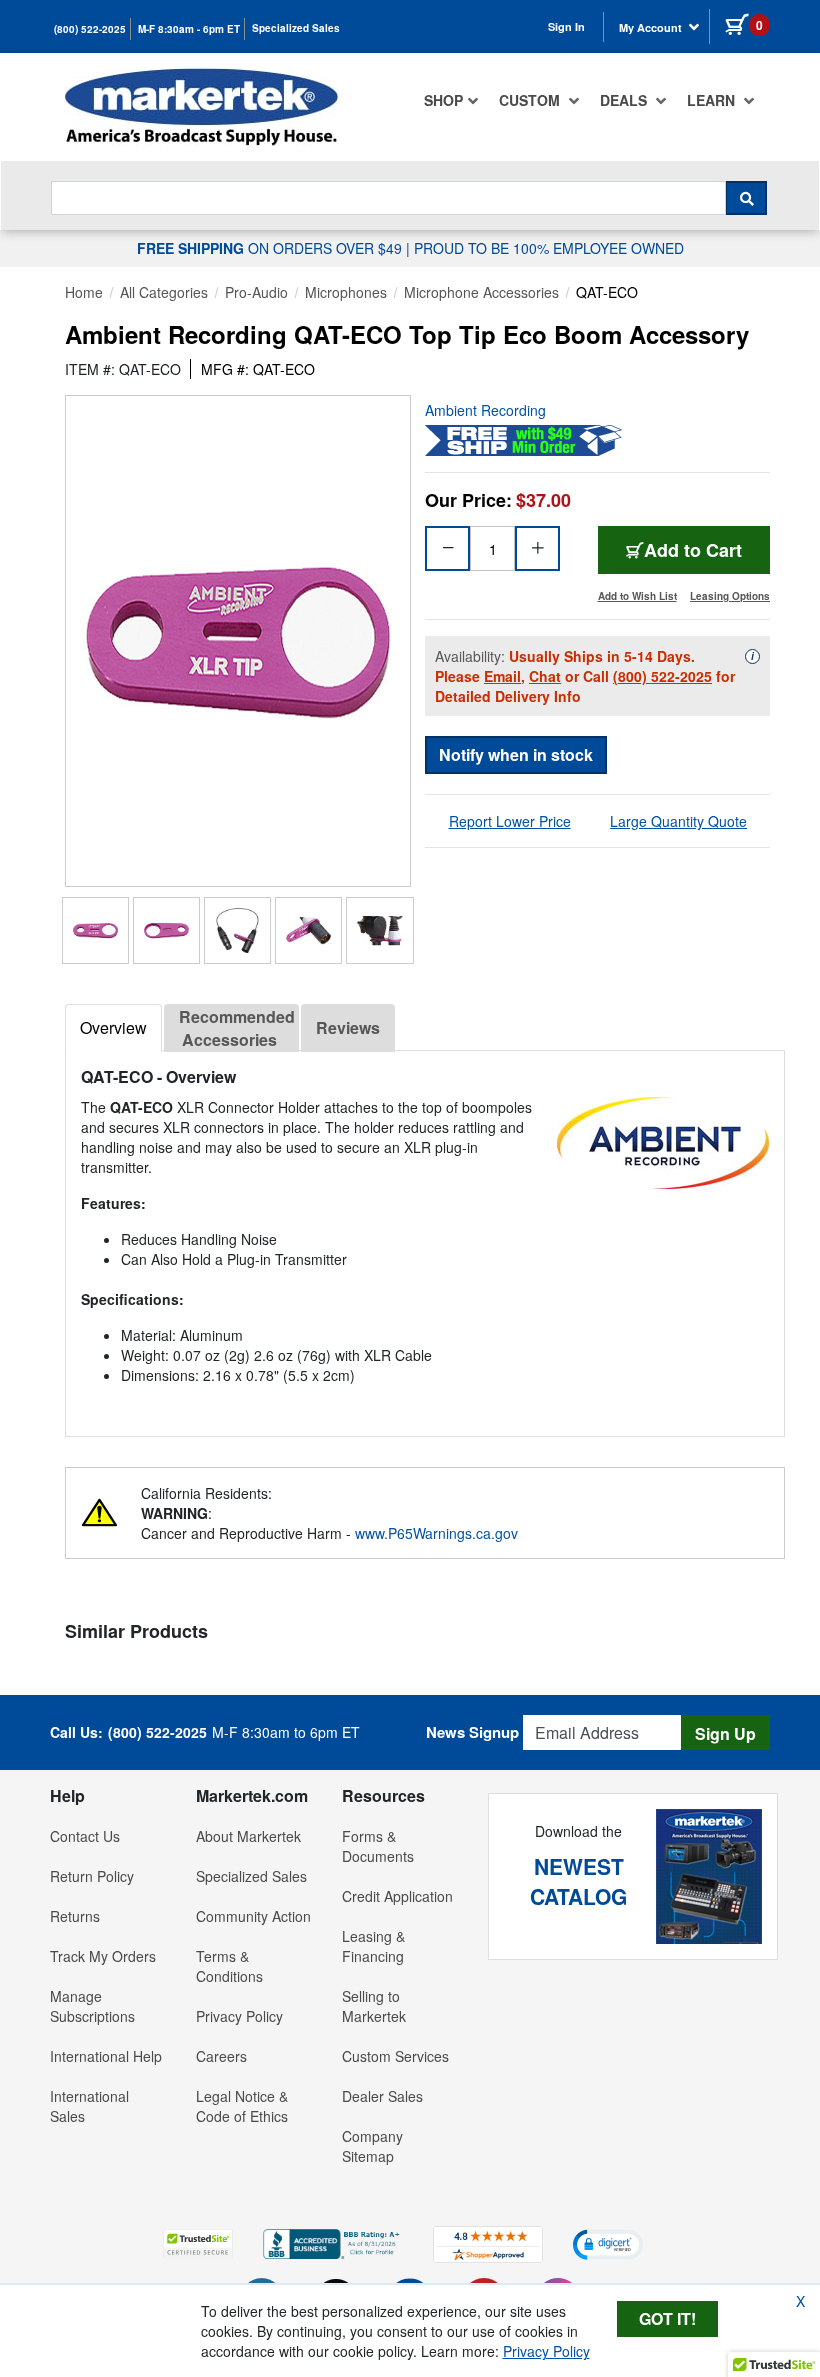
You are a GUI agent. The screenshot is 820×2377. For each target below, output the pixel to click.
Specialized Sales (296, 28)
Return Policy (92, 1876)
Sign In (566, 26)
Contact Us (85, 1836)
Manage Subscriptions (92, 2006)
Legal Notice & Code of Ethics (242, 2106)
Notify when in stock (516, 754)
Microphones (346, 292)
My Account (652, 27)
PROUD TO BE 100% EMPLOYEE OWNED (549, 248)
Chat (545, 676)
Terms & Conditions (229, 1966)
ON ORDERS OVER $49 (271, 248)
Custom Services (395, 2056)
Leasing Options (730, 596)
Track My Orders (103, 1956)
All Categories (164, 292)
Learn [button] (713, 100)
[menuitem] (451, 100)
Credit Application (397, 1896)
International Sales (89, 2106)
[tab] (113, 1028)
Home (84, 292)
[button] (198, 2243)
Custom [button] (531, 100)
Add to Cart (693, 550)
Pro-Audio (256, 292)
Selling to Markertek (374, 2006)
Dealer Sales (382, 2096)
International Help (106, 2056)
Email (502, 676)
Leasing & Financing (373, 1946)
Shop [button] (443, 100)
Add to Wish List (637, 596)
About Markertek (248, 1836)
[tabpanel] (425, 1235)
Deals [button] (625, 100)
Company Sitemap (372, 2146)
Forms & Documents (378, 1846)
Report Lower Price (510, 821)
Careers (221, 2056)
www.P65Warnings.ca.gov (436, 1533)
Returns (75, 1916)
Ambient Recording (485, 410)
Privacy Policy (239, 2016)
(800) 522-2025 (90, 29)
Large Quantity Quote (678, 821)
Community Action (253, 1916)
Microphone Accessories (481, 292)
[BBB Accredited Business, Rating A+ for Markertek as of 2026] (333, 2242)
